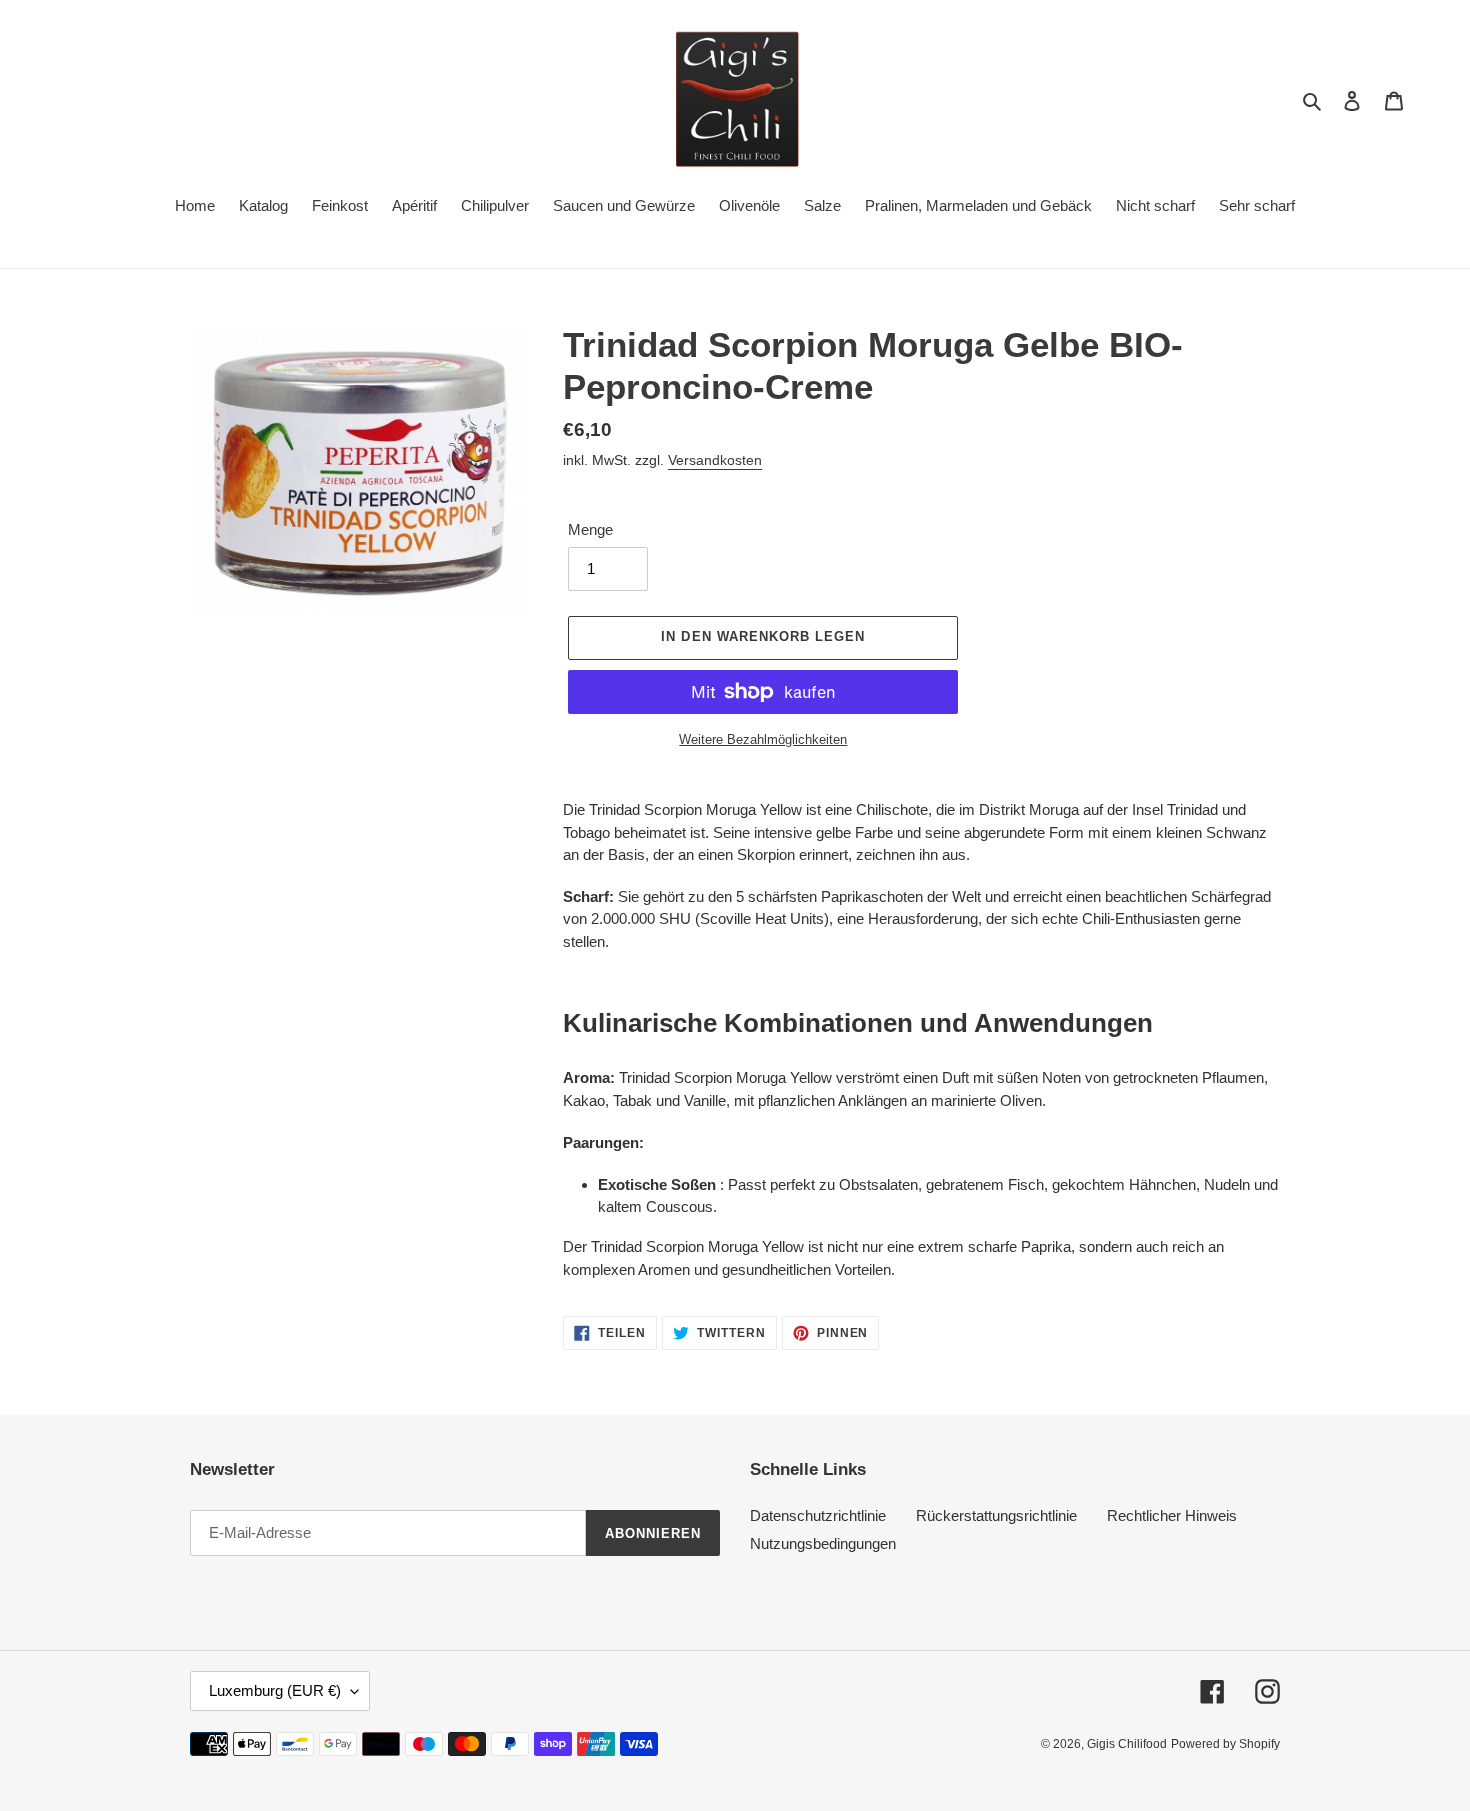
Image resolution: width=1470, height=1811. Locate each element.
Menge (590, 529)
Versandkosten (715, 460)
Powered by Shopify (1225, 1744)
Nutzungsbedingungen (823, 1543)
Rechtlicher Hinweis (1172, 1515)
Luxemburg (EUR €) (275, 1690)
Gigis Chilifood (1127, 1744)
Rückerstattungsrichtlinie (996, 1515)
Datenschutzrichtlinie (818, 1515)
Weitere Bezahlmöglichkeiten (763, 739)
